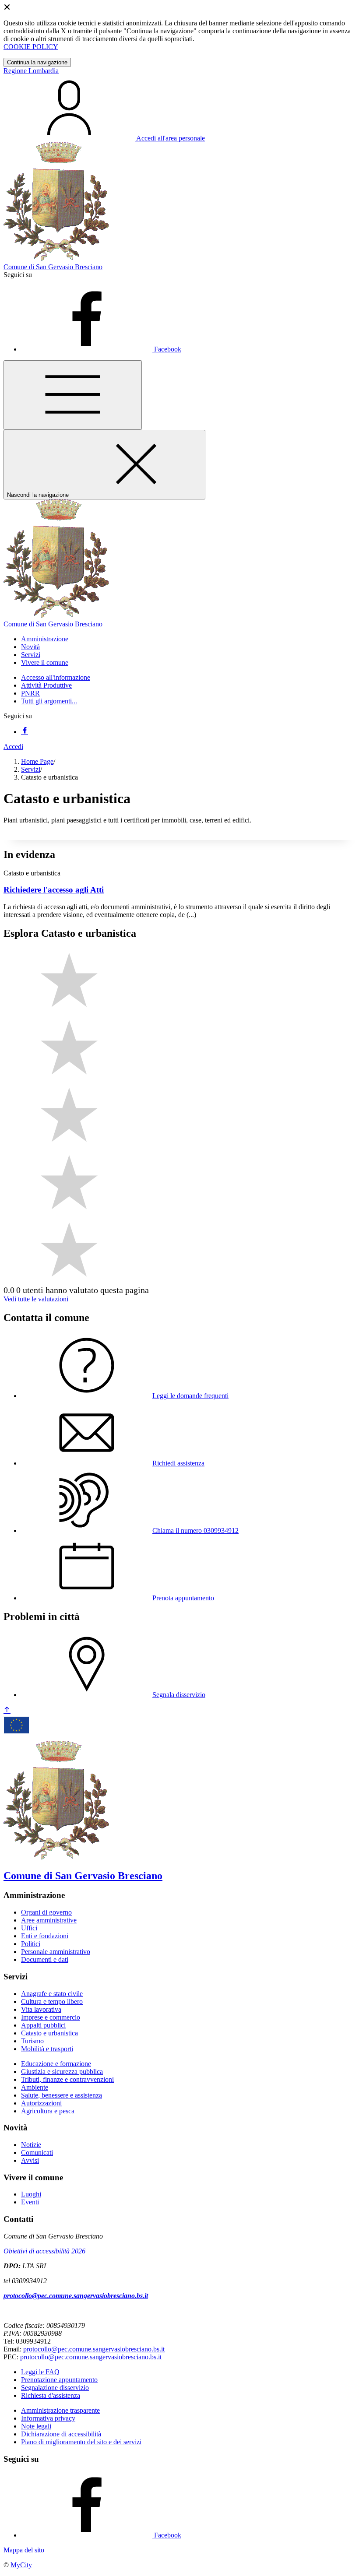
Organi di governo (46, 1912)
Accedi (13, 747)
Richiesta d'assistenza (51, 2395)
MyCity (21, 2565)
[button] (45, 639)
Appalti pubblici (43, 2025)
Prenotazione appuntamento (59, 2380)
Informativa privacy (48, 2418)
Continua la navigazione (37, 62)
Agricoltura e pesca (48, 2111)
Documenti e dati (45, 1959)
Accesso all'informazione (56, 677)
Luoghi (31, 2194)
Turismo (32, 2041)
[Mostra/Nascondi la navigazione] (73, 395)
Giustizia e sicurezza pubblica (62, 2072)
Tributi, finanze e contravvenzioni (67, 2079)
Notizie (31, 2145)
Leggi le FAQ (40, 2372)
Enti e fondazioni (45, 1936)
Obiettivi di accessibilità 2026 (44, 2251)
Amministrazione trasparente (60, 2410)
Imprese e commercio (51, 2017)
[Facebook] (25, 732)
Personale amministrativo (56, 1952)
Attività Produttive (46, 685)
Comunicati (37, 2153)
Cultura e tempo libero (52, 2001)
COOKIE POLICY (31, 47)
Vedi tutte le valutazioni (36, 1299)
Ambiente (35, 2087)
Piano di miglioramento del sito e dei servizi (81, 2442)
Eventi (30, 2202)
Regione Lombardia (31, 71)
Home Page (37, 761)
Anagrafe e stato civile (52, 1994)
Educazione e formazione (56, 2064)
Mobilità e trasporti (47, 2049)
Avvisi (30, 2160)
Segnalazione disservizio (55, 2388)
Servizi (31, 769)
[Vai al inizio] (7, 1710)
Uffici (29, 1928)
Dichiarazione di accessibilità (61, 2434)
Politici (31, 1944)
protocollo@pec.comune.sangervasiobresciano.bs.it (76, 2296)
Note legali (36, 2426)
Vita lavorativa (41, 2009)
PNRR (30, 693)
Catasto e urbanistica (49, 2033)
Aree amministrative (49, 1920)
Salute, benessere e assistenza (62, 2095)
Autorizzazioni (41, 2103)
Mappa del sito (24, 2550)
